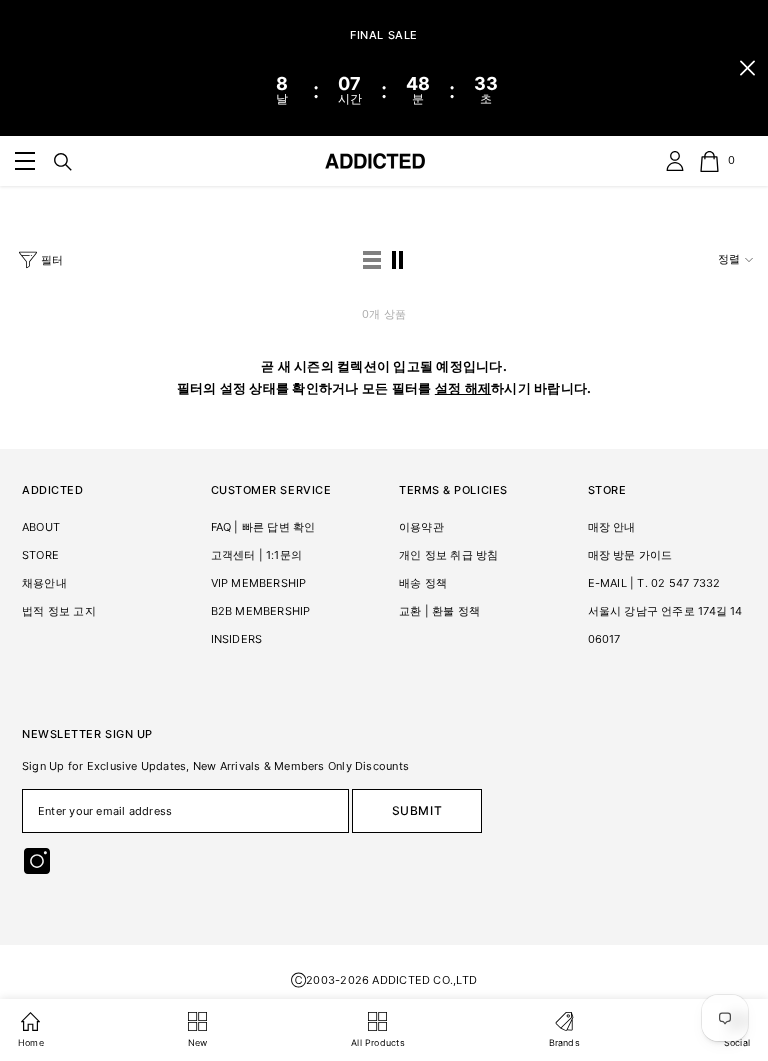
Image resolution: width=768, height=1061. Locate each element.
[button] (372, 260)
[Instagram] (37, 861)
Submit (417, 810)
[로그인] (675, 161)
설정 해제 (463, 388)
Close (747, 68)
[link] (25, 161)
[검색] (63, 162)
